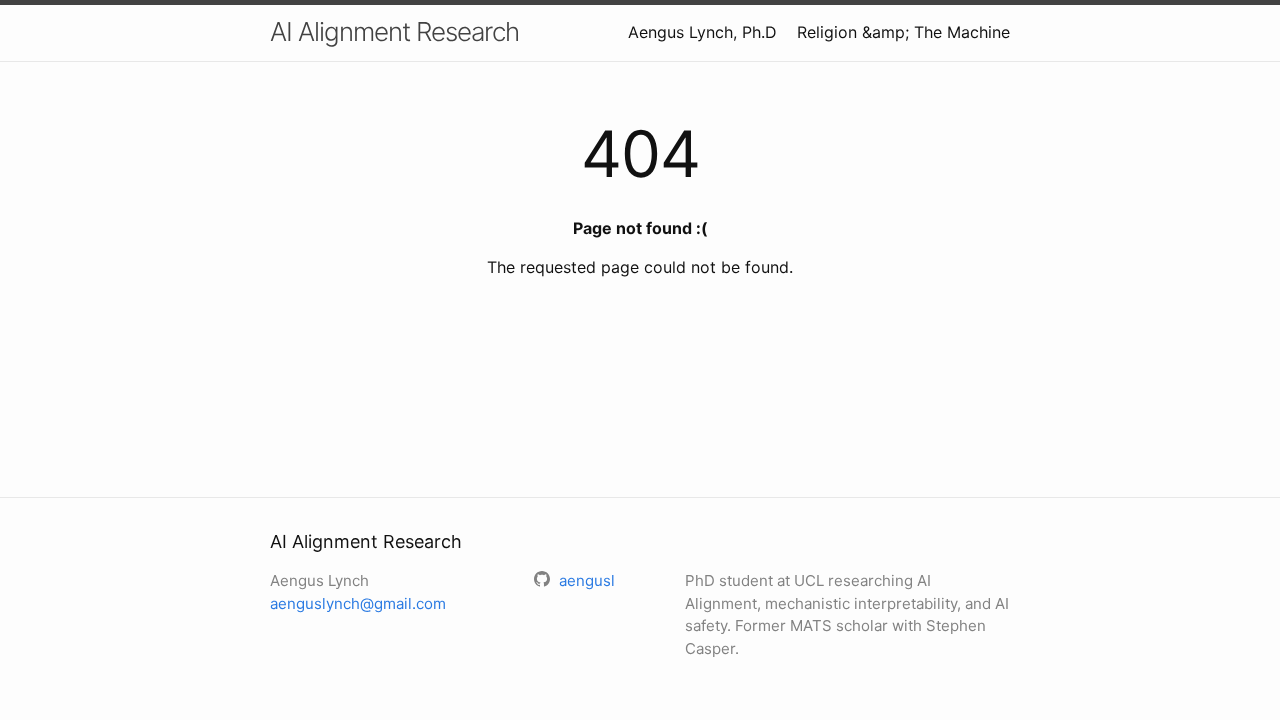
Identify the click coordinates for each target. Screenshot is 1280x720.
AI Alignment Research (394, 31)
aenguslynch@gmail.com (358, 603)
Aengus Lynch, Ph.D (702, 32)
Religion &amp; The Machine (903, 32)
